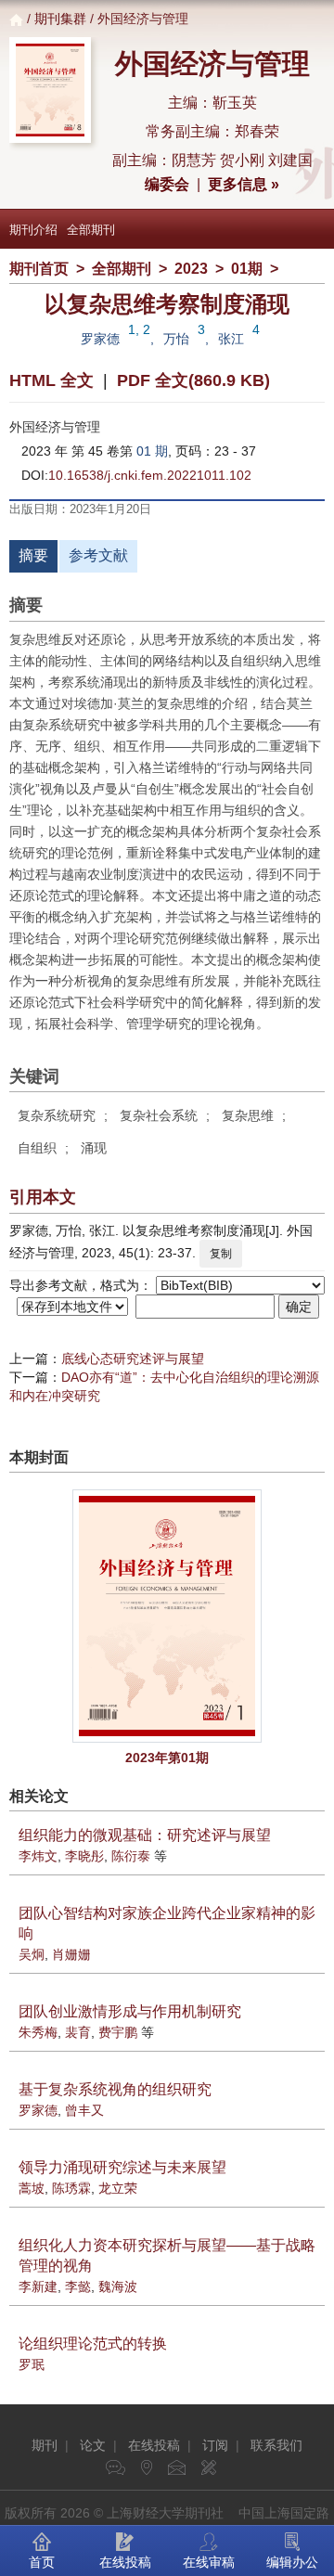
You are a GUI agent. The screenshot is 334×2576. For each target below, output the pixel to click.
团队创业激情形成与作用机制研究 (130, 2011)
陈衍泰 (131, 1856)
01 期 (152, 451)
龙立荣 (118, 2188)
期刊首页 (39, 269)
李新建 (38, 2286)
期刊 (45, 2445)
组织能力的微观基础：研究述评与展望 (145, 1835)
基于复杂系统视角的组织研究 (115, 2089)
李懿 (78, 2286)
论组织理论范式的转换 (93, 2344)
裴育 (78, 2032)
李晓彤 (84, 1856)
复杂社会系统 (159, 1115)
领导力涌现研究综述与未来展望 (122, 2167)
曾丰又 (84, 2110)
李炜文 (38, 1856)
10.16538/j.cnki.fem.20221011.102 (150, 475)
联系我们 (276, 2445)
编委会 (167, 184)
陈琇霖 (71, 2188)
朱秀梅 (38, 2032)
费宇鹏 (118, 2032)
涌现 (94, 1148)
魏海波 (118, 2286)
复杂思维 (248, 1115)
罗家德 (100, 339)
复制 (221, 1254)
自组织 (37, 1148)
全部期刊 (91, 230)
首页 (42, 2562)
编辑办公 (292, 2562)
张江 (231, 339)
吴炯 (32, 1954)
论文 (93, 2445)
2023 (191, 269)
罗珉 (32, 2364)
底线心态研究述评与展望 (133, 1359)
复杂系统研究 (57, 1115)
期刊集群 (60, 19)
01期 (247, 269)
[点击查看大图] (167, 1616)
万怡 (176, 339)
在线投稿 (154, 2445)
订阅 (215, 2445)
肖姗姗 (71, 1954)
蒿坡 (32, 2188)
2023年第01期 (167, 1758)
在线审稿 (209, 2562)
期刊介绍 (33, 230)
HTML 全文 (51, 380)
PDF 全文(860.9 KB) (193, 380)
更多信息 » (244, 184)
